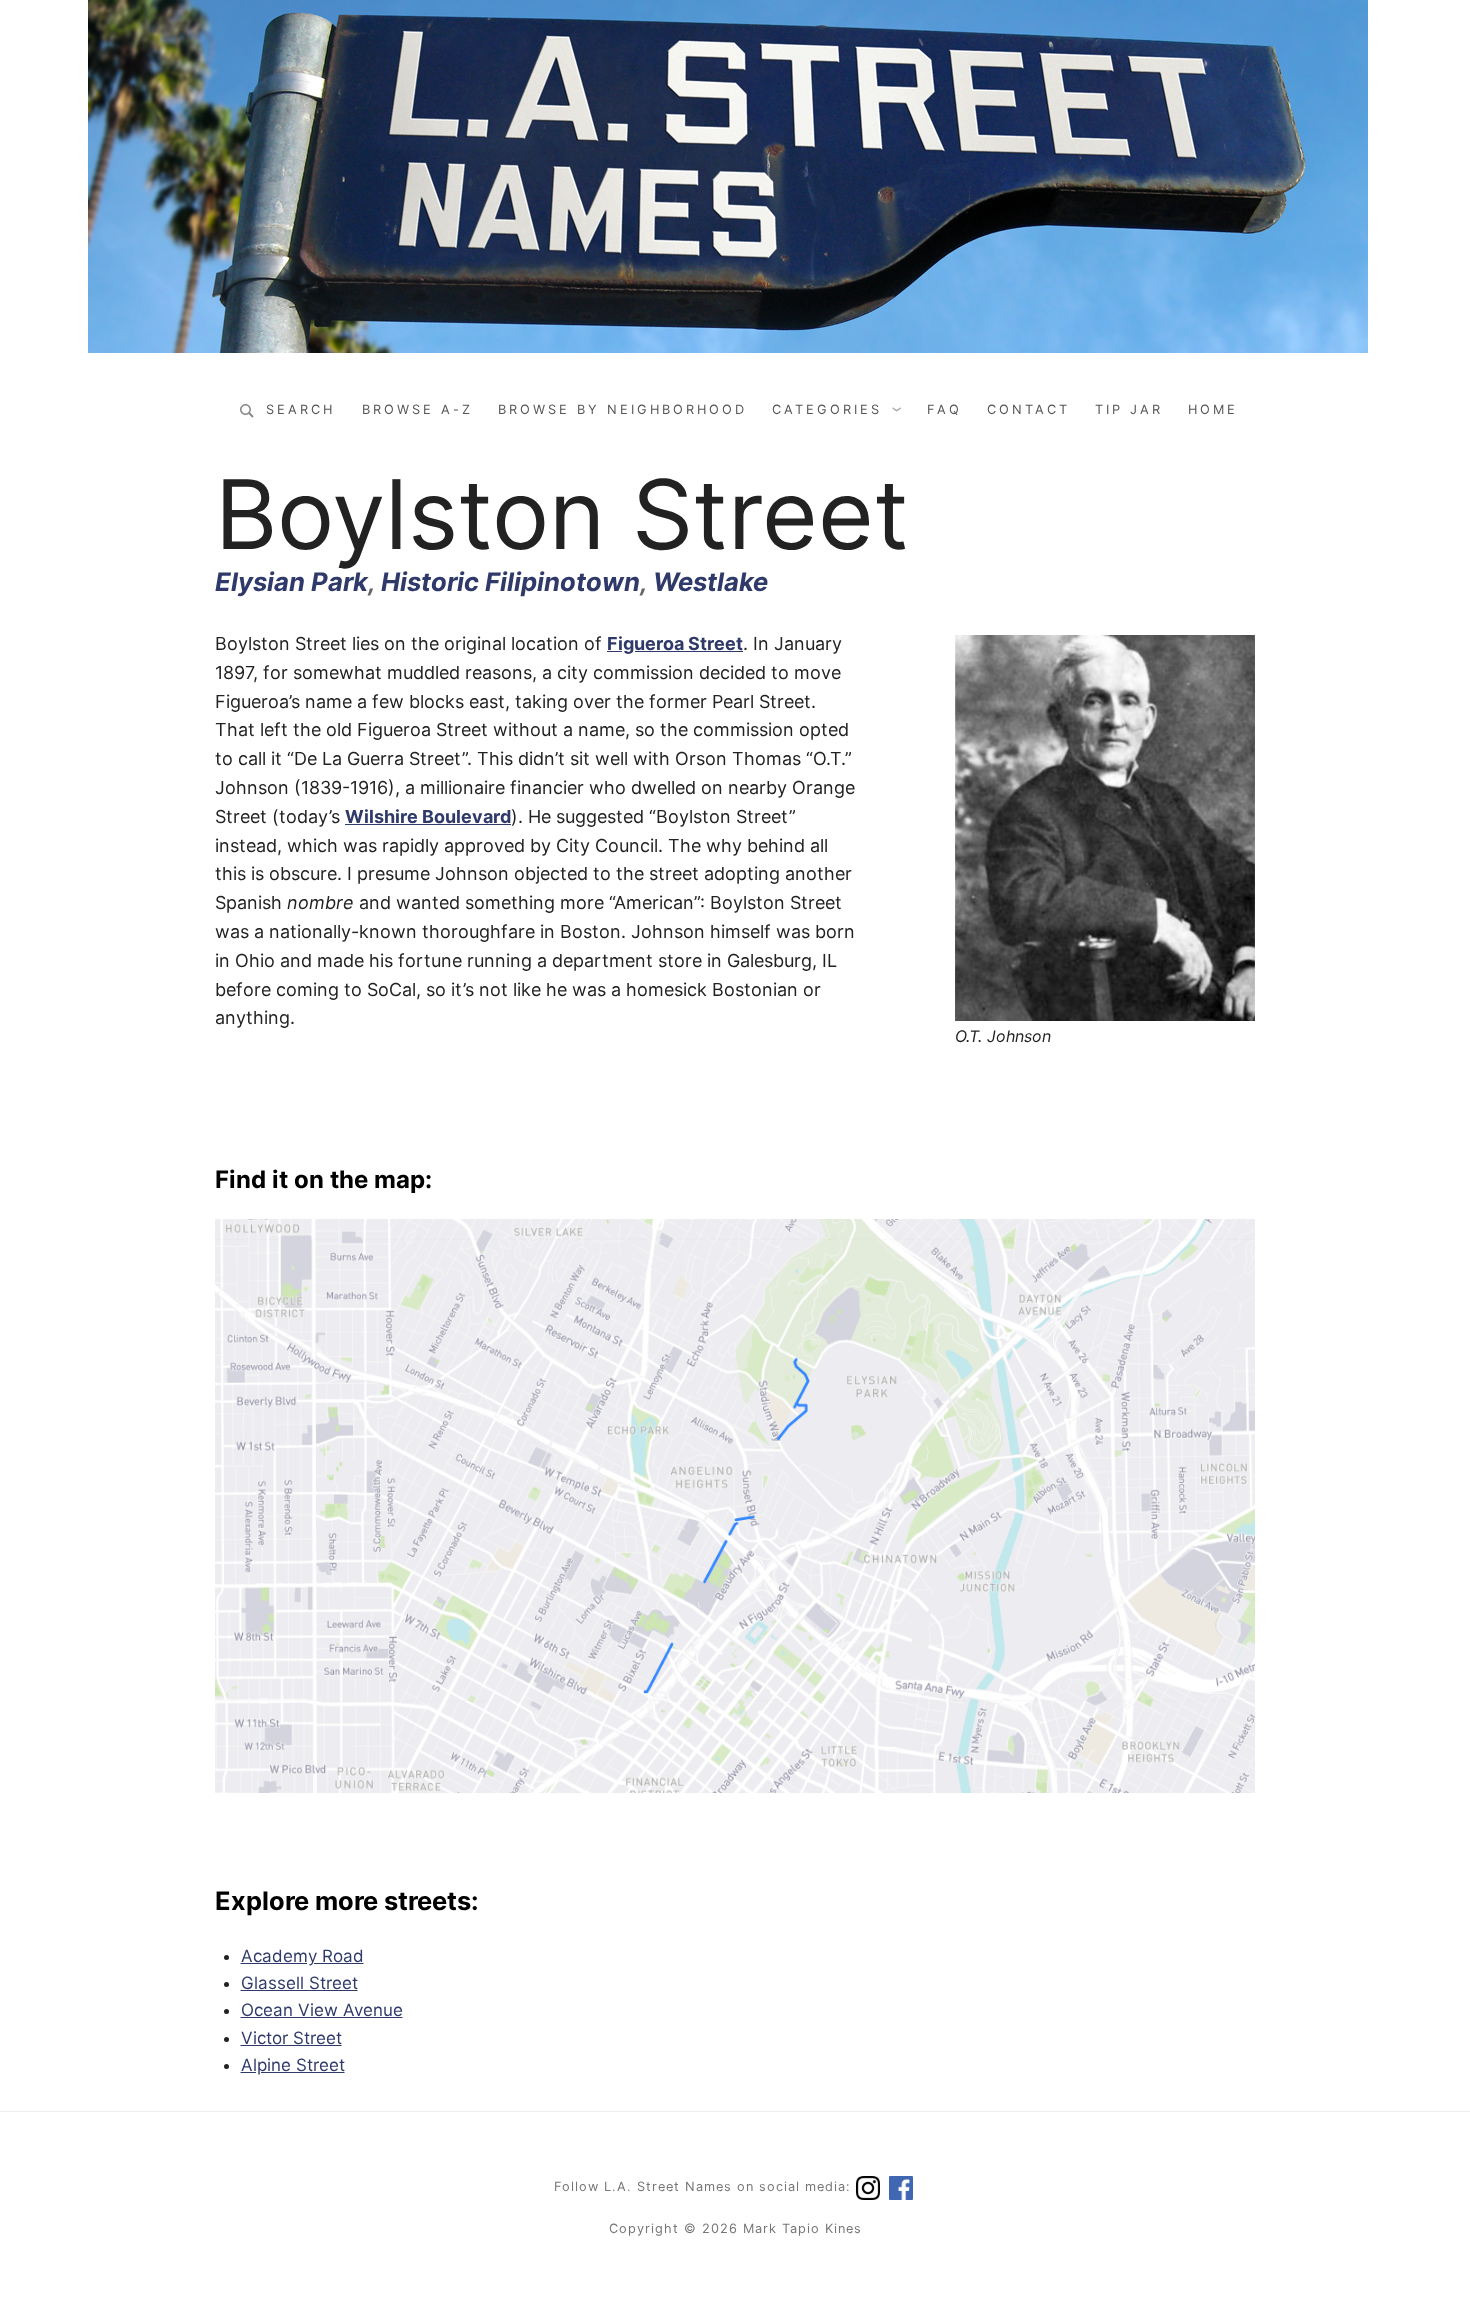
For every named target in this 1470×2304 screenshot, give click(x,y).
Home (1213, 409)
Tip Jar (1129, 409)
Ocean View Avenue (322, 2010)
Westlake (710, 581)
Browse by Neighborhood (622, 409)
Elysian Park (291, 581)
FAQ (944, 409)
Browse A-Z (417, 409)
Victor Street (291, 2038)
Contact (1028, 409)
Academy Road (302, 1956)
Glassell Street (299, 1983)
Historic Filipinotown (510, 581)
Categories (827, 409)
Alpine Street (293, 2065)
